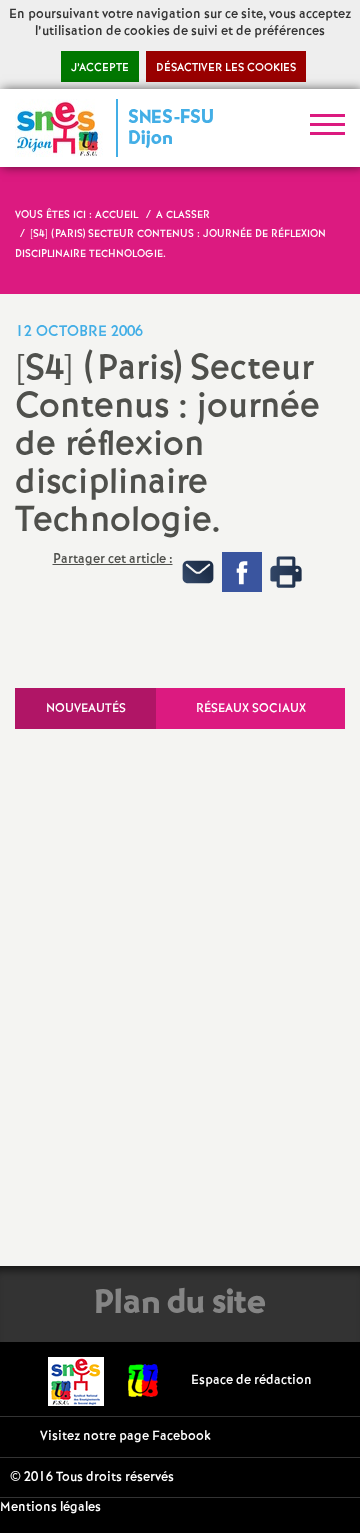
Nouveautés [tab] (86, 708)
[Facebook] (242, 572)
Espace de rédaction (251, 1380)
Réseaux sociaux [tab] (251, 708)
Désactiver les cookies (226, 68)
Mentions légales (50, 1507)
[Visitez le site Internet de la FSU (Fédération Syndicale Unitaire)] (143, 1380)
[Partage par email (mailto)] (198, 572)
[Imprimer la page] (286, 572)
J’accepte (100, 68)
